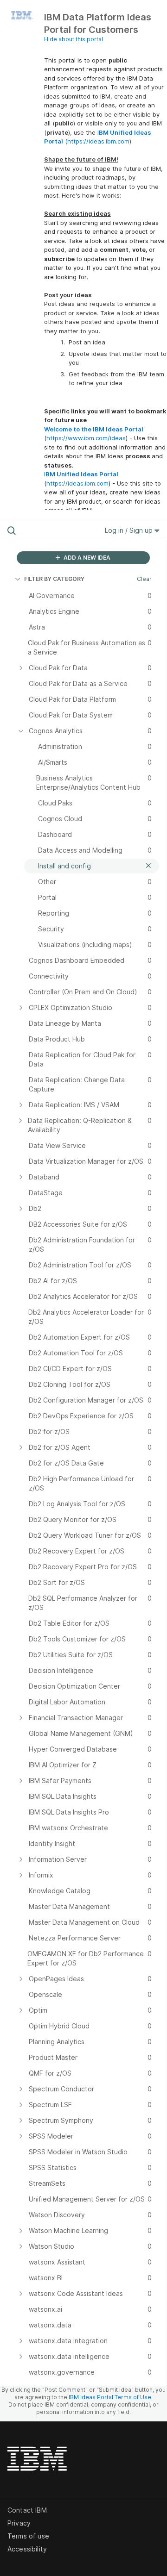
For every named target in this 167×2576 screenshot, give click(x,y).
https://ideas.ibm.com (98, 141)
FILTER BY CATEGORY (54, 579)
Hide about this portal (74, 39)
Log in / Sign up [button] (130, 530)
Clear (144, 579)
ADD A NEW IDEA (86, 558)
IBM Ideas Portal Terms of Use (110, 2397)
